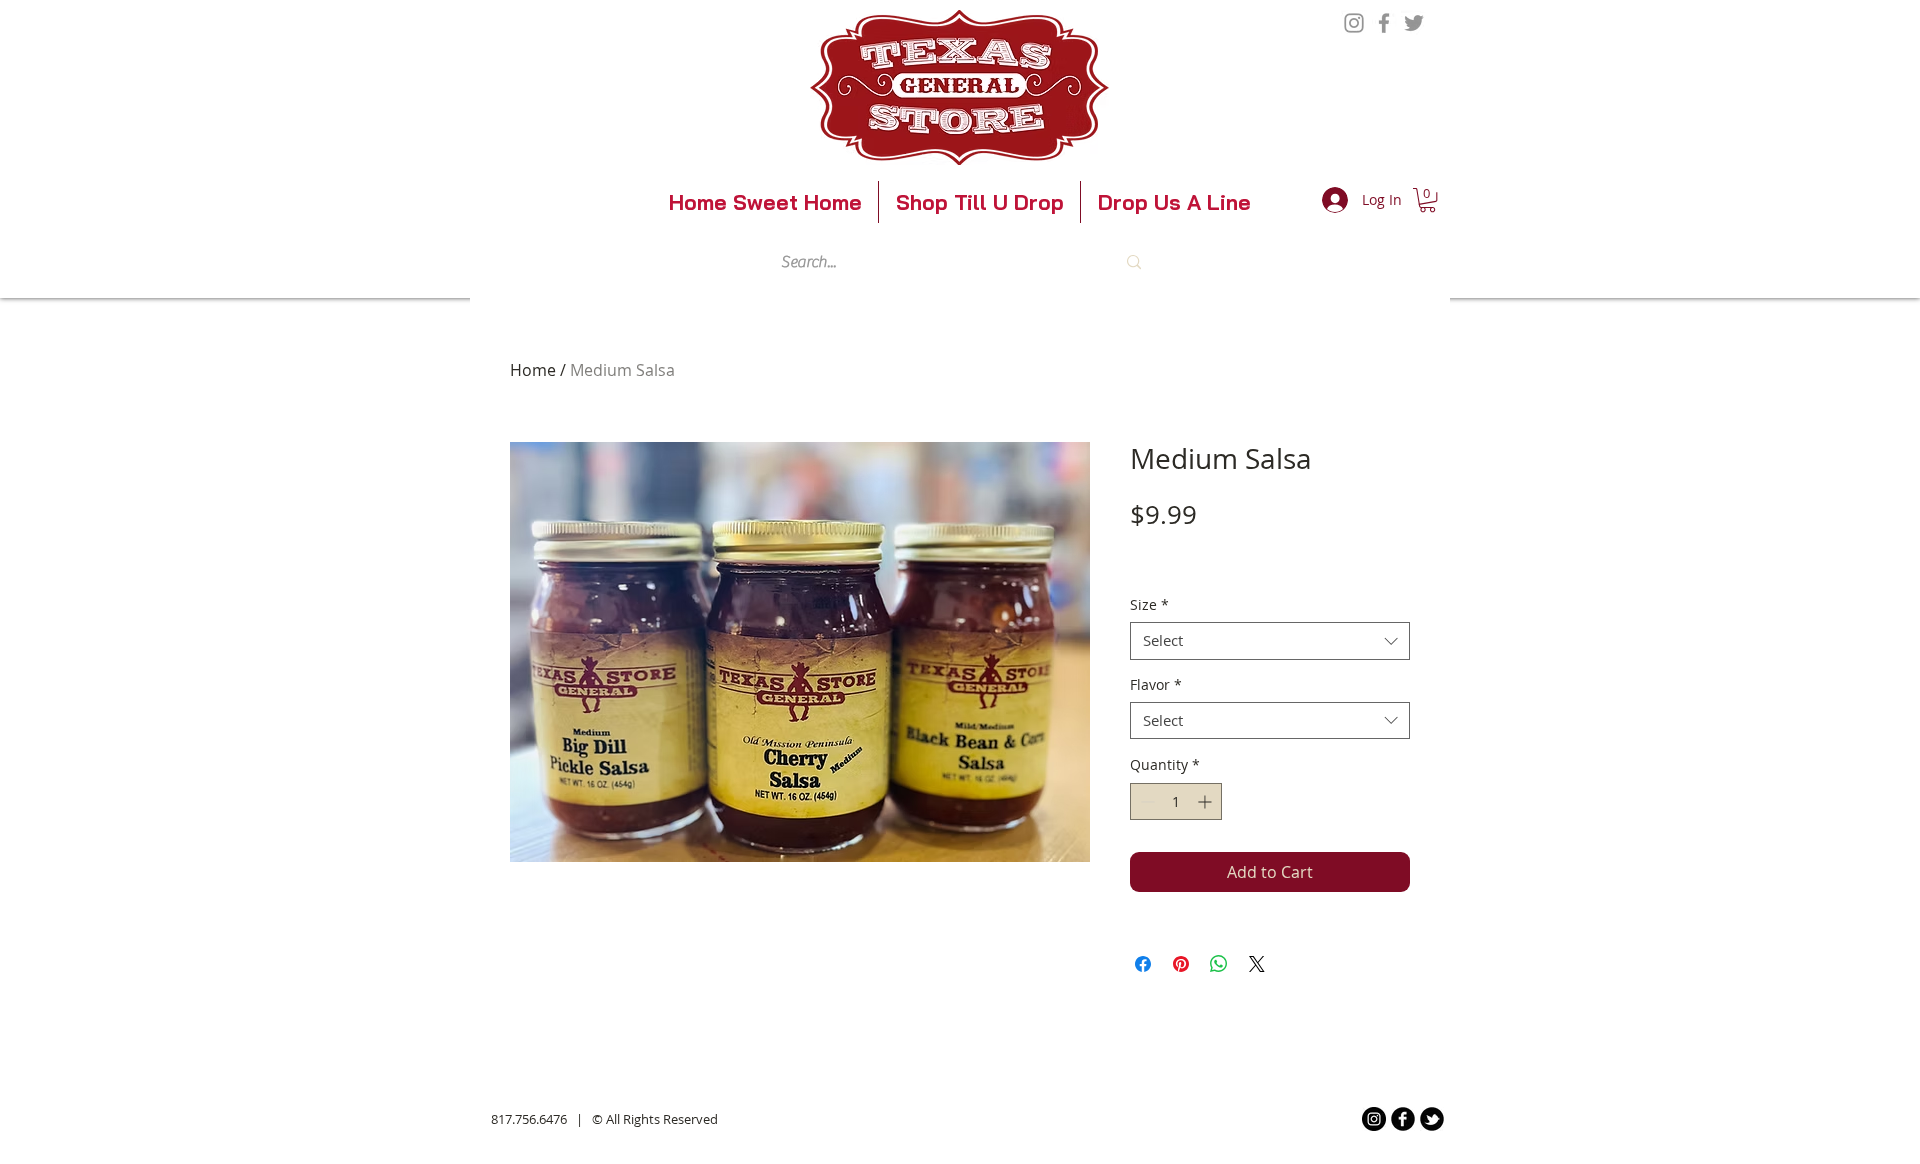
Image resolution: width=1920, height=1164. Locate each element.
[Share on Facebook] (1143, 964)
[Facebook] (1384, 23)
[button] (1427, 200)
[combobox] (1270, 641)
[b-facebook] (1403, 1119)
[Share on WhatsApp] (1219, 964)
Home (533, 370)
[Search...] (1134, 262)
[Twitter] (1414, 23)
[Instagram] (1354, 23)
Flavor (1156, 685)
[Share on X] (1257, 964)
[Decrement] (1145, 801)
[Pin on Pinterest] (1181, 964)
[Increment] (1206, 801)
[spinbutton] (1176, 801)
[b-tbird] (1432, 1119)
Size (1149, 605)
